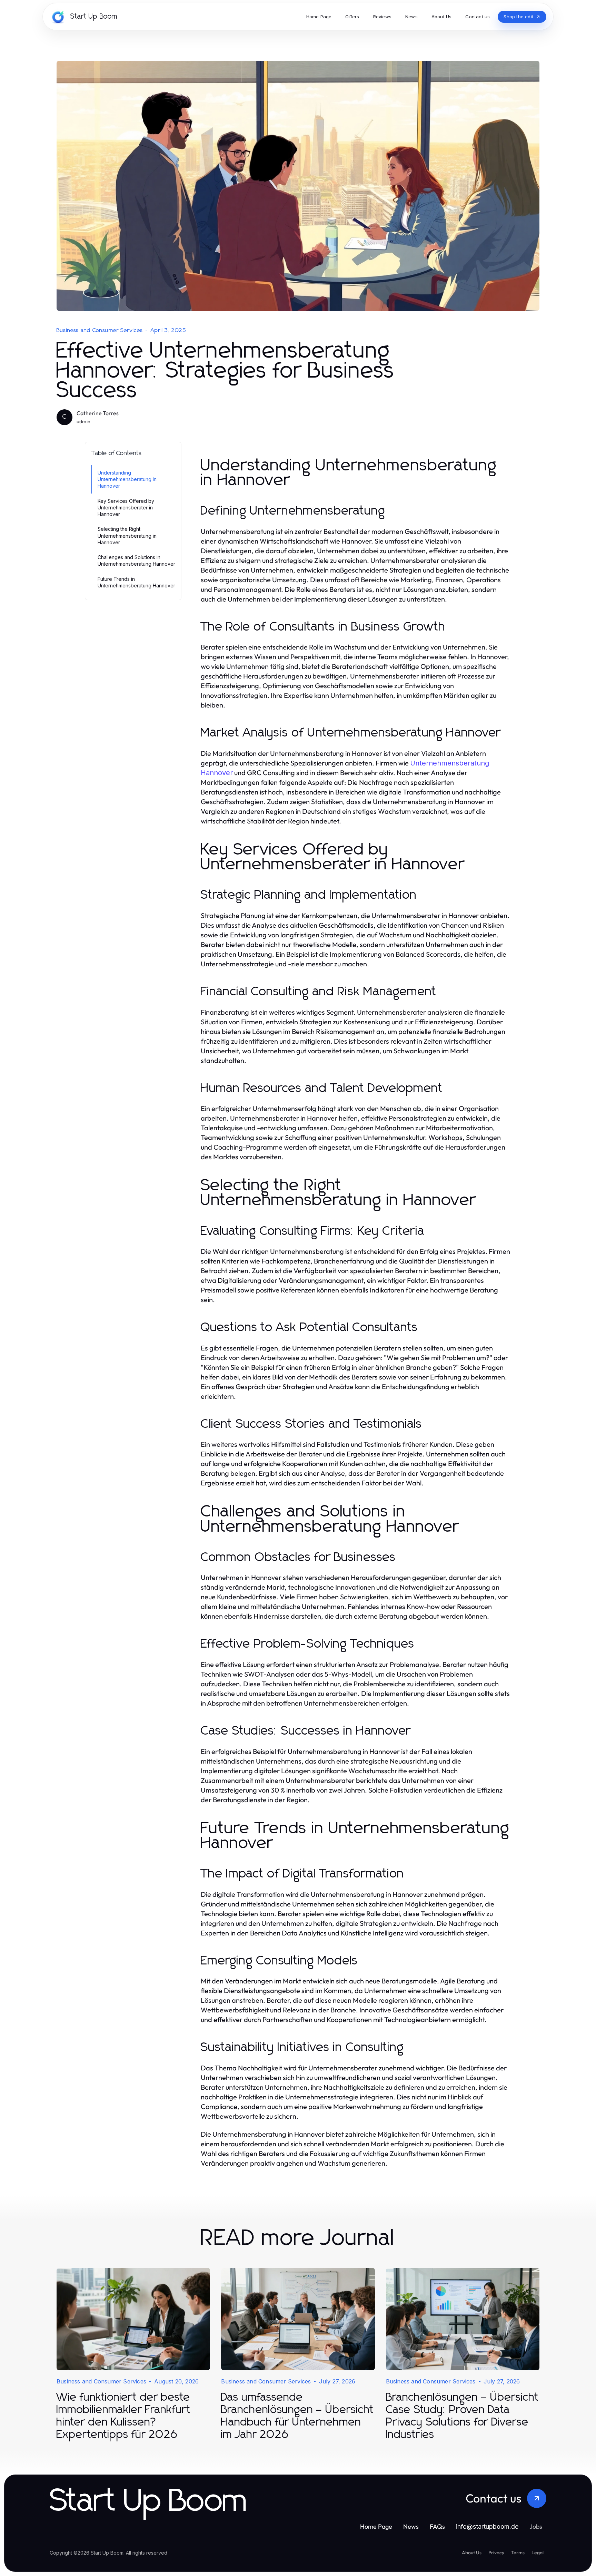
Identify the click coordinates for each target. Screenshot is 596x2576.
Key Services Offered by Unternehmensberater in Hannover (126, 508)
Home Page (376, 2526)
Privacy (496, 2553)
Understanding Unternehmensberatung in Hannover (127, 479)
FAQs (437, 2526)
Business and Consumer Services (100, 330)
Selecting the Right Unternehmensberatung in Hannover (127, 536)
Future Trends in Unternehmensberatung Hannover (136, 582)
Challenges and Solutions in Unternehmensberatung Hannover (136, 560)
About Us (472, 2553)
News (411, 2526)
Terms (518, 2553)
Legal (538, 2553)
